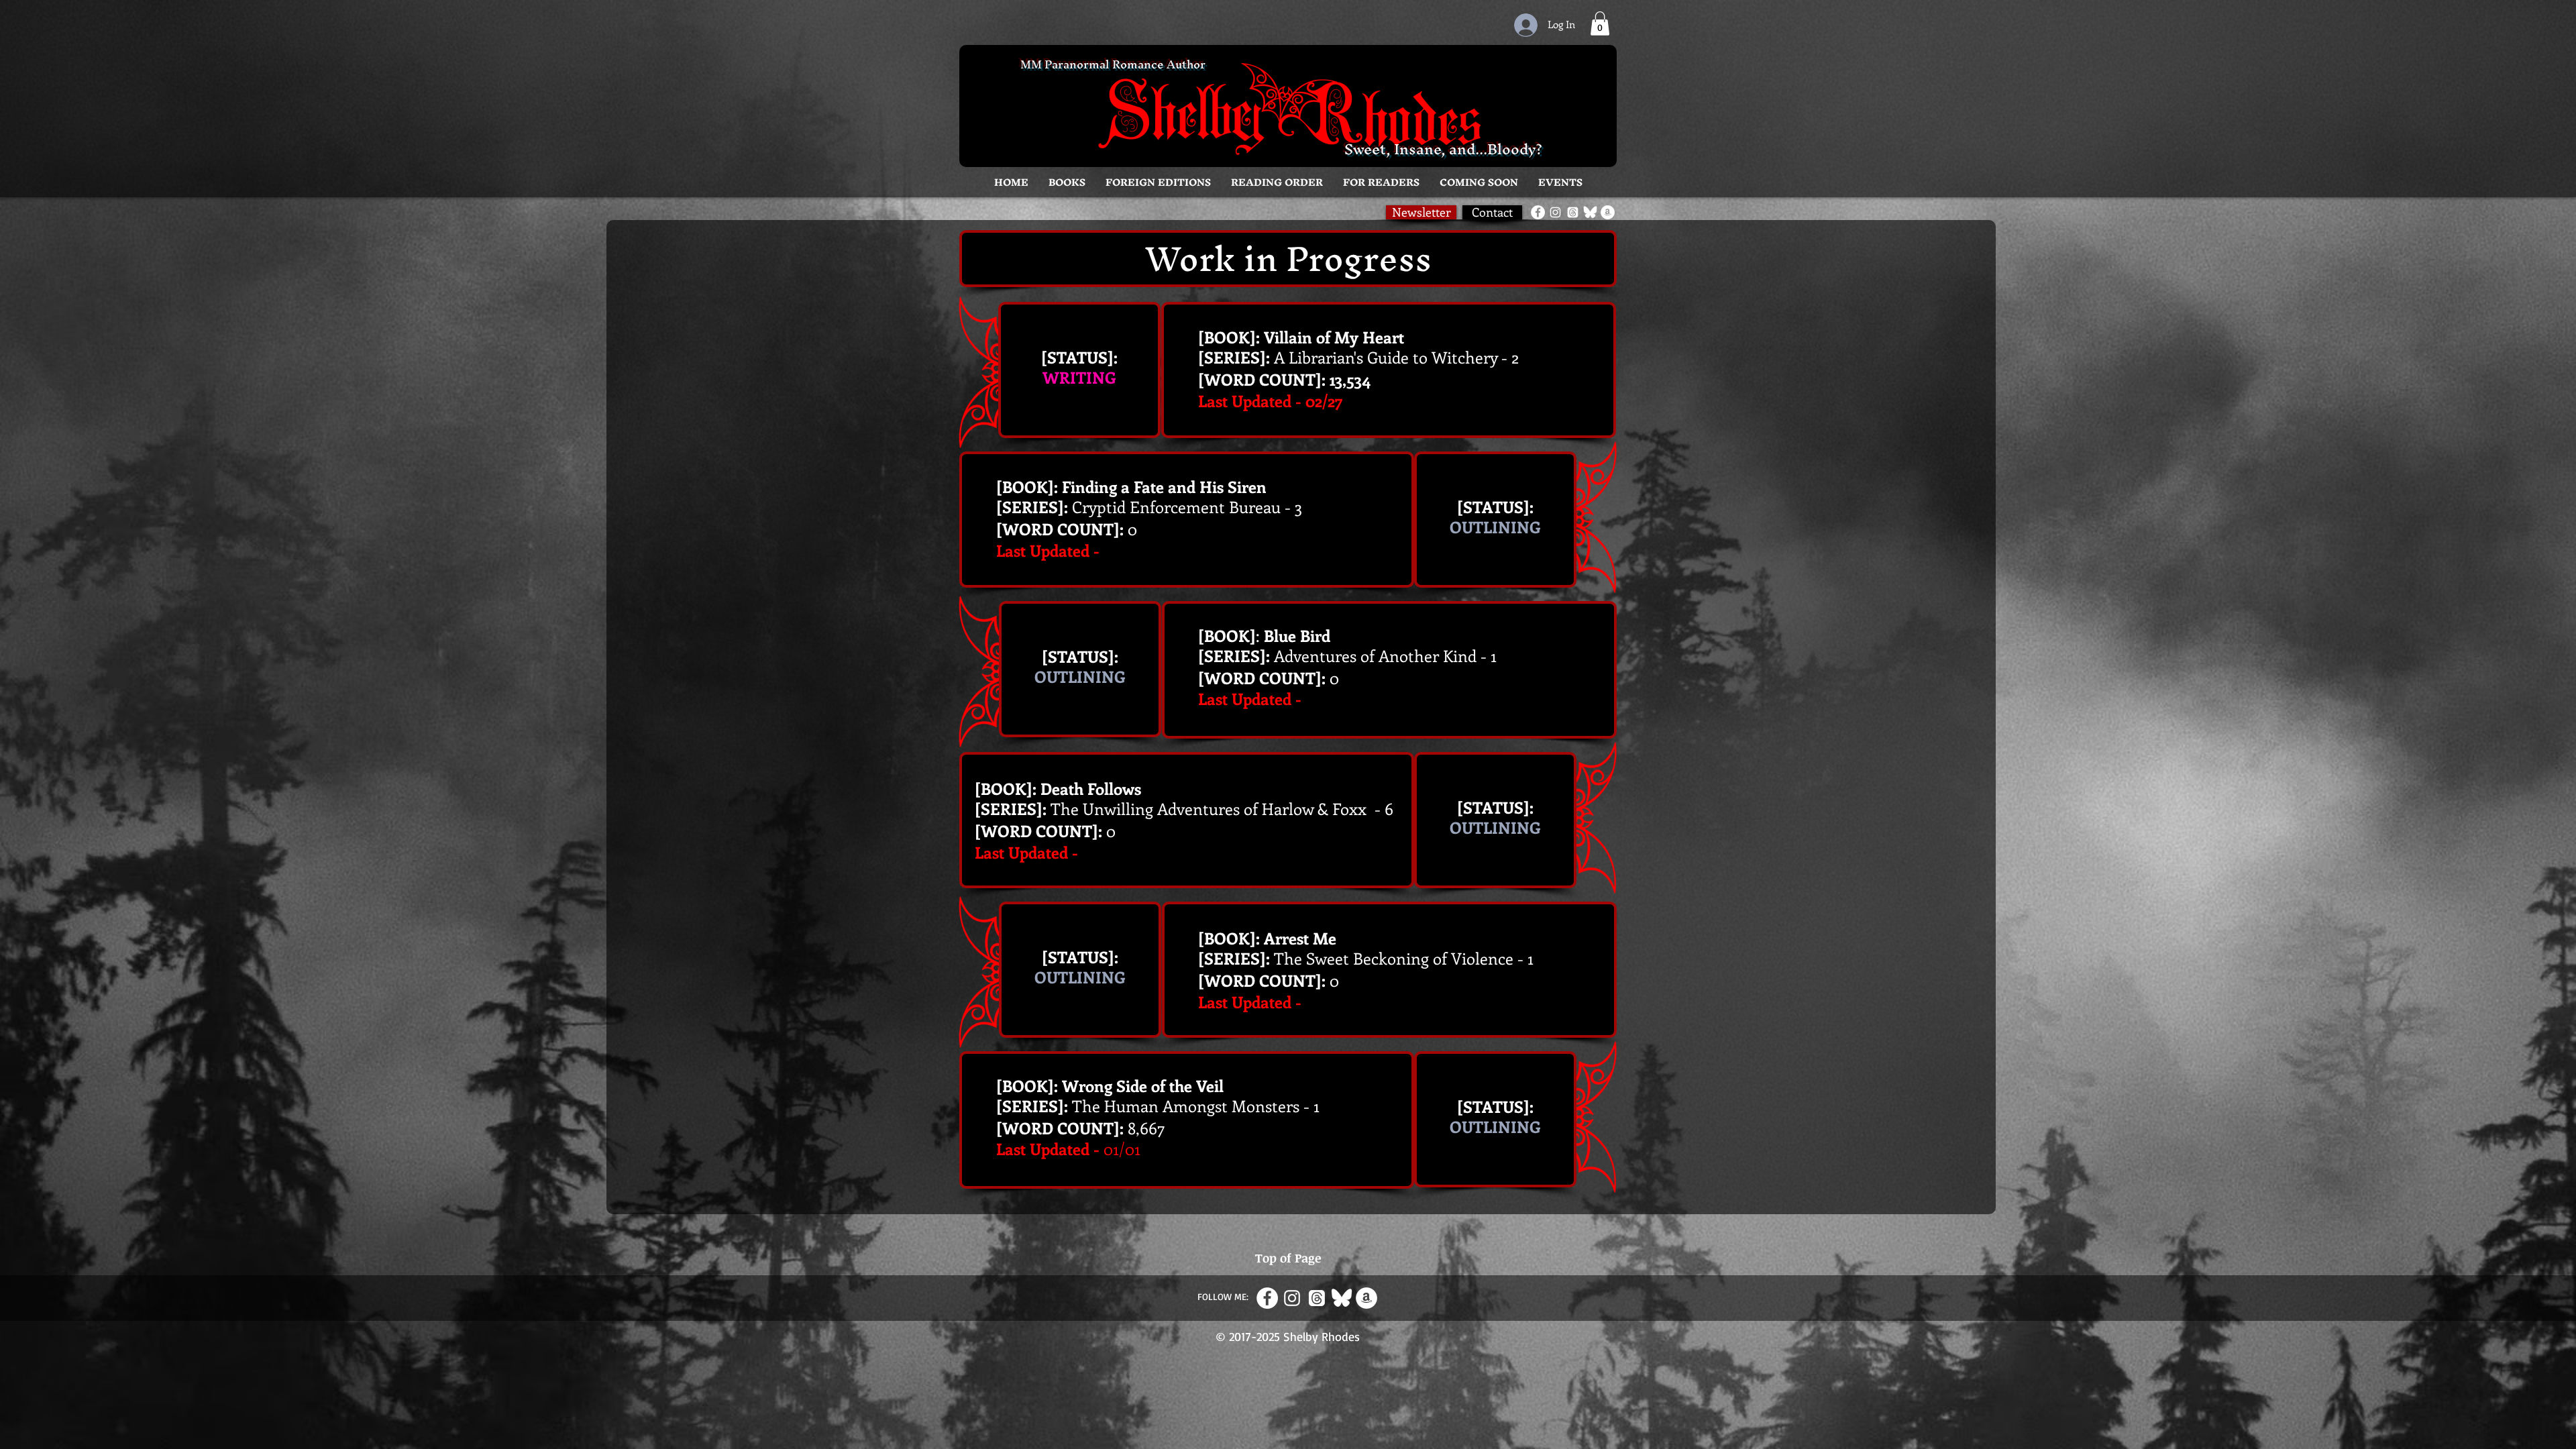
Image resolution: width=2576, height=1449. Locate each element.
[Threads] (1573, 212)
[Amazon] (1608, 212)
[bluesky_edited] (1590, 212)
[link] (1600, 23)
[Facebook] (1538, 212)
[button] (1067, 182)
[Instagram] (1555, 212)
